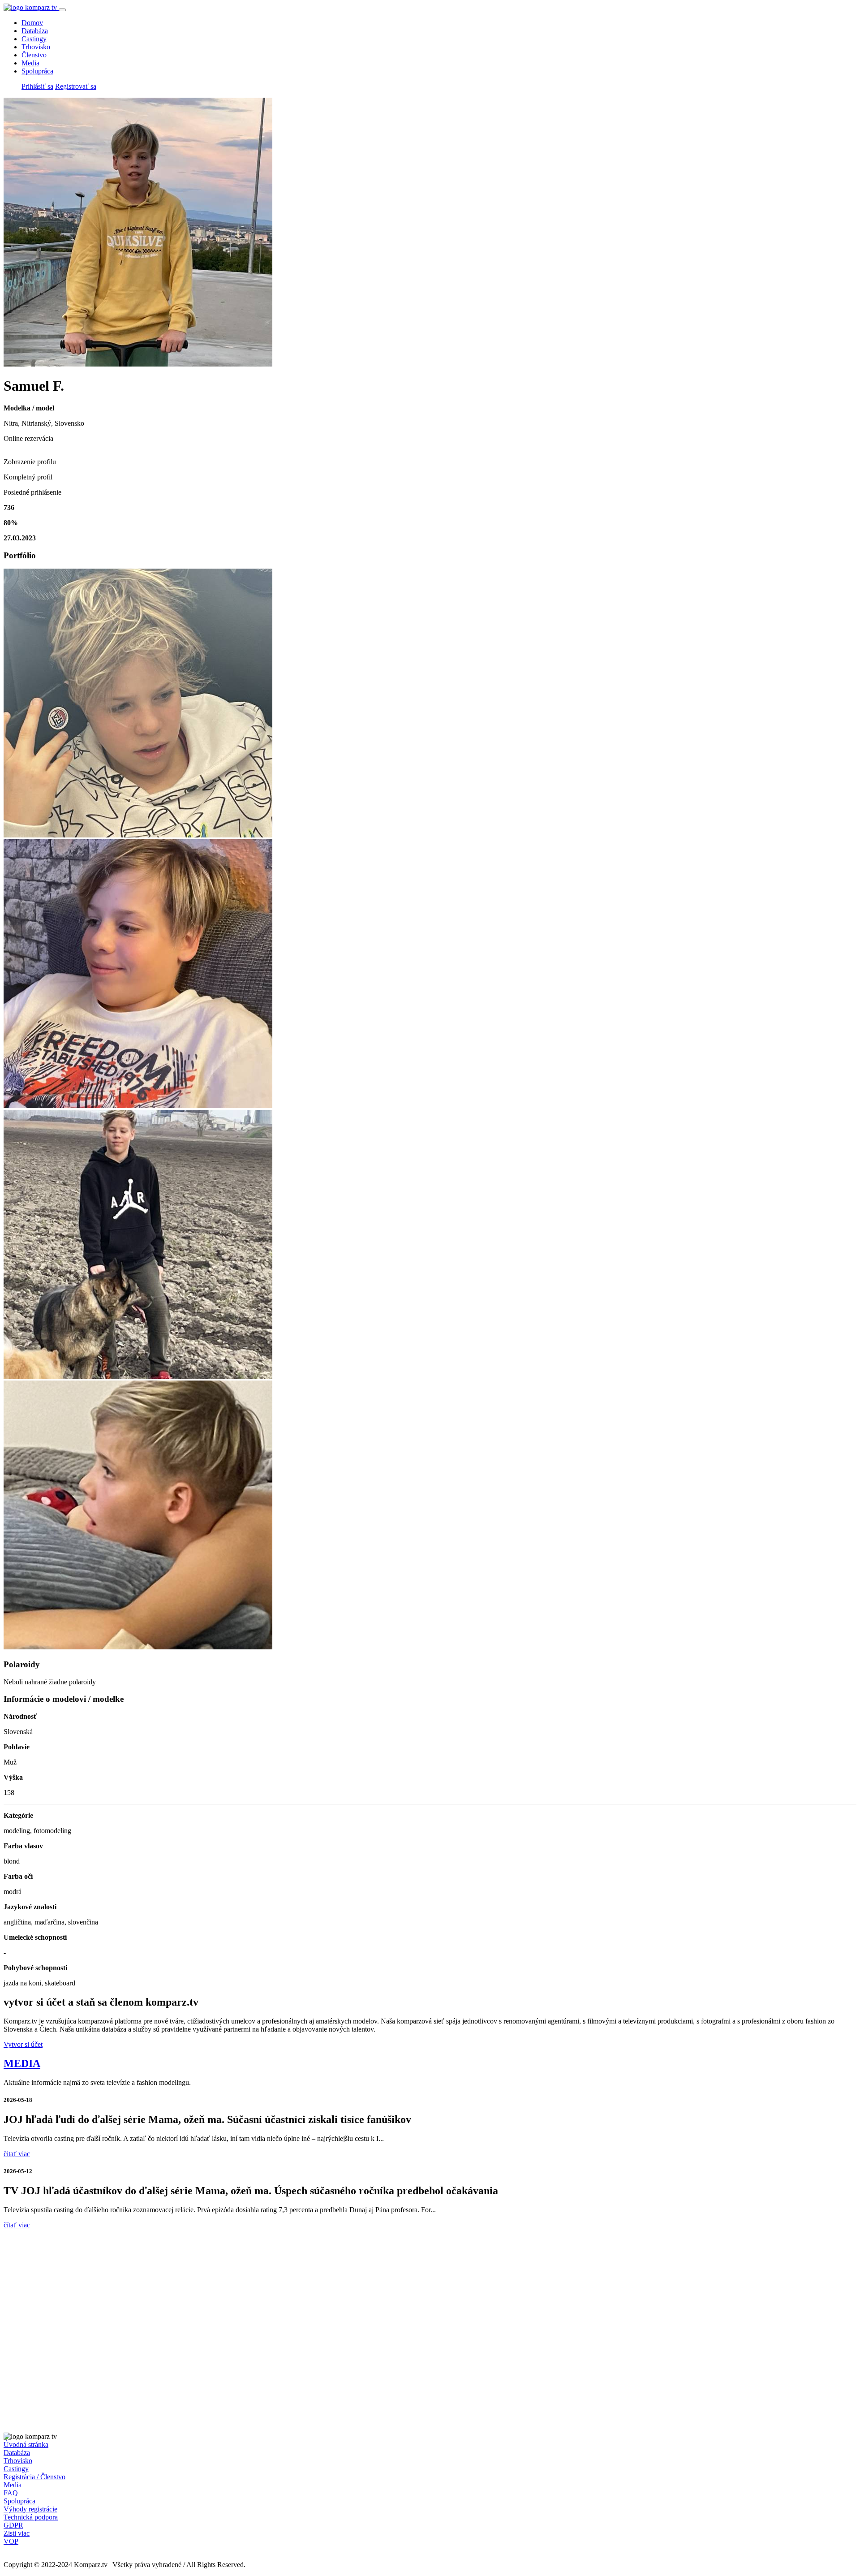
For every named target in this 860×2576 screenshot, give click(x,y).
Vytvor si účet (23, 2044)
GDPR (13, 2525)
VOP (11, 2541)
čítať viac (17, 2154)
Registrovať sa (76, 86)
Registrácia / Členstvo (34, 2477)
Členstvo (34, 55)
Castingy (34, 39)
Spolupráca (37, 71)
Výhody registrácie (30, 2509)
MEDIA (22, 2063)
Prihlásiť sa (37, 86)
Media (30, 63)
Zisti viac (17, 2533)
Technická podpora (31, 2517)
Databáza (35, 31)
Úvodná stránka (26, 2444)
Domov (32, 23)
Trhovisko (36, 47)
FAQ (11, 2493)
